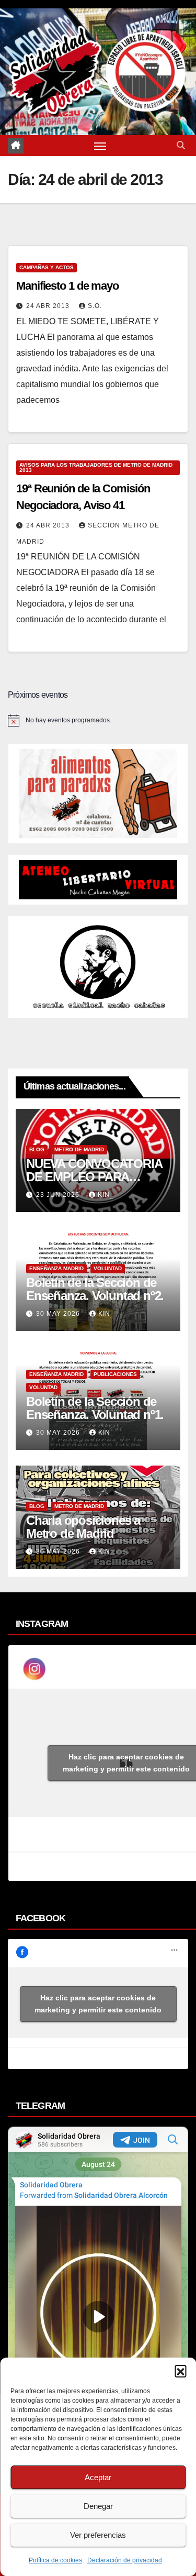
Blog (37, 1149)
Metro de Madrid (79, 1149)
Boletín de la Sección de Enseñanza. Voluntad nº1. (95, 1408)
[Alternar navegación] (100, 146)
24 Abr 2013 (49, 306)
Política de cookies (55, 2560)
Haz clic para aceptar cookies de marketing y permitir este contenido (98, 2004)
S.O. (95, 306)
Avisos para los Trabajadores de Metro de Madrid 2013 (96, 467)
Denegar (98, 2506)
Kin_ (106, 1195)
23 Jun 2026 (59, 1195)
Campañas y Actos (47, 267)
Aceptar (98, 2477)
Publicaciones (115, 1374)
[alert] (98, 720)
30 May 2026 (59, 1314)
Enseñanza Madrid (56, 1268)
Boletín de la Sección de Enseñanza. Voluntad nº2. (95, 1289)
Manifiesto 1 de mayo (67, 286)
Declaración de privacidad (125, 2560)
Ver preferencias (98, 2535)
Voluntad (108, 1268)
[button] (180, 2371)
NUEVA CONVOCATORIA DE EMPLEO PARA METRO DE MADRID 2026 (95, 1177)
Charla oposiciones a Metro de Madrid (83, 1527)
